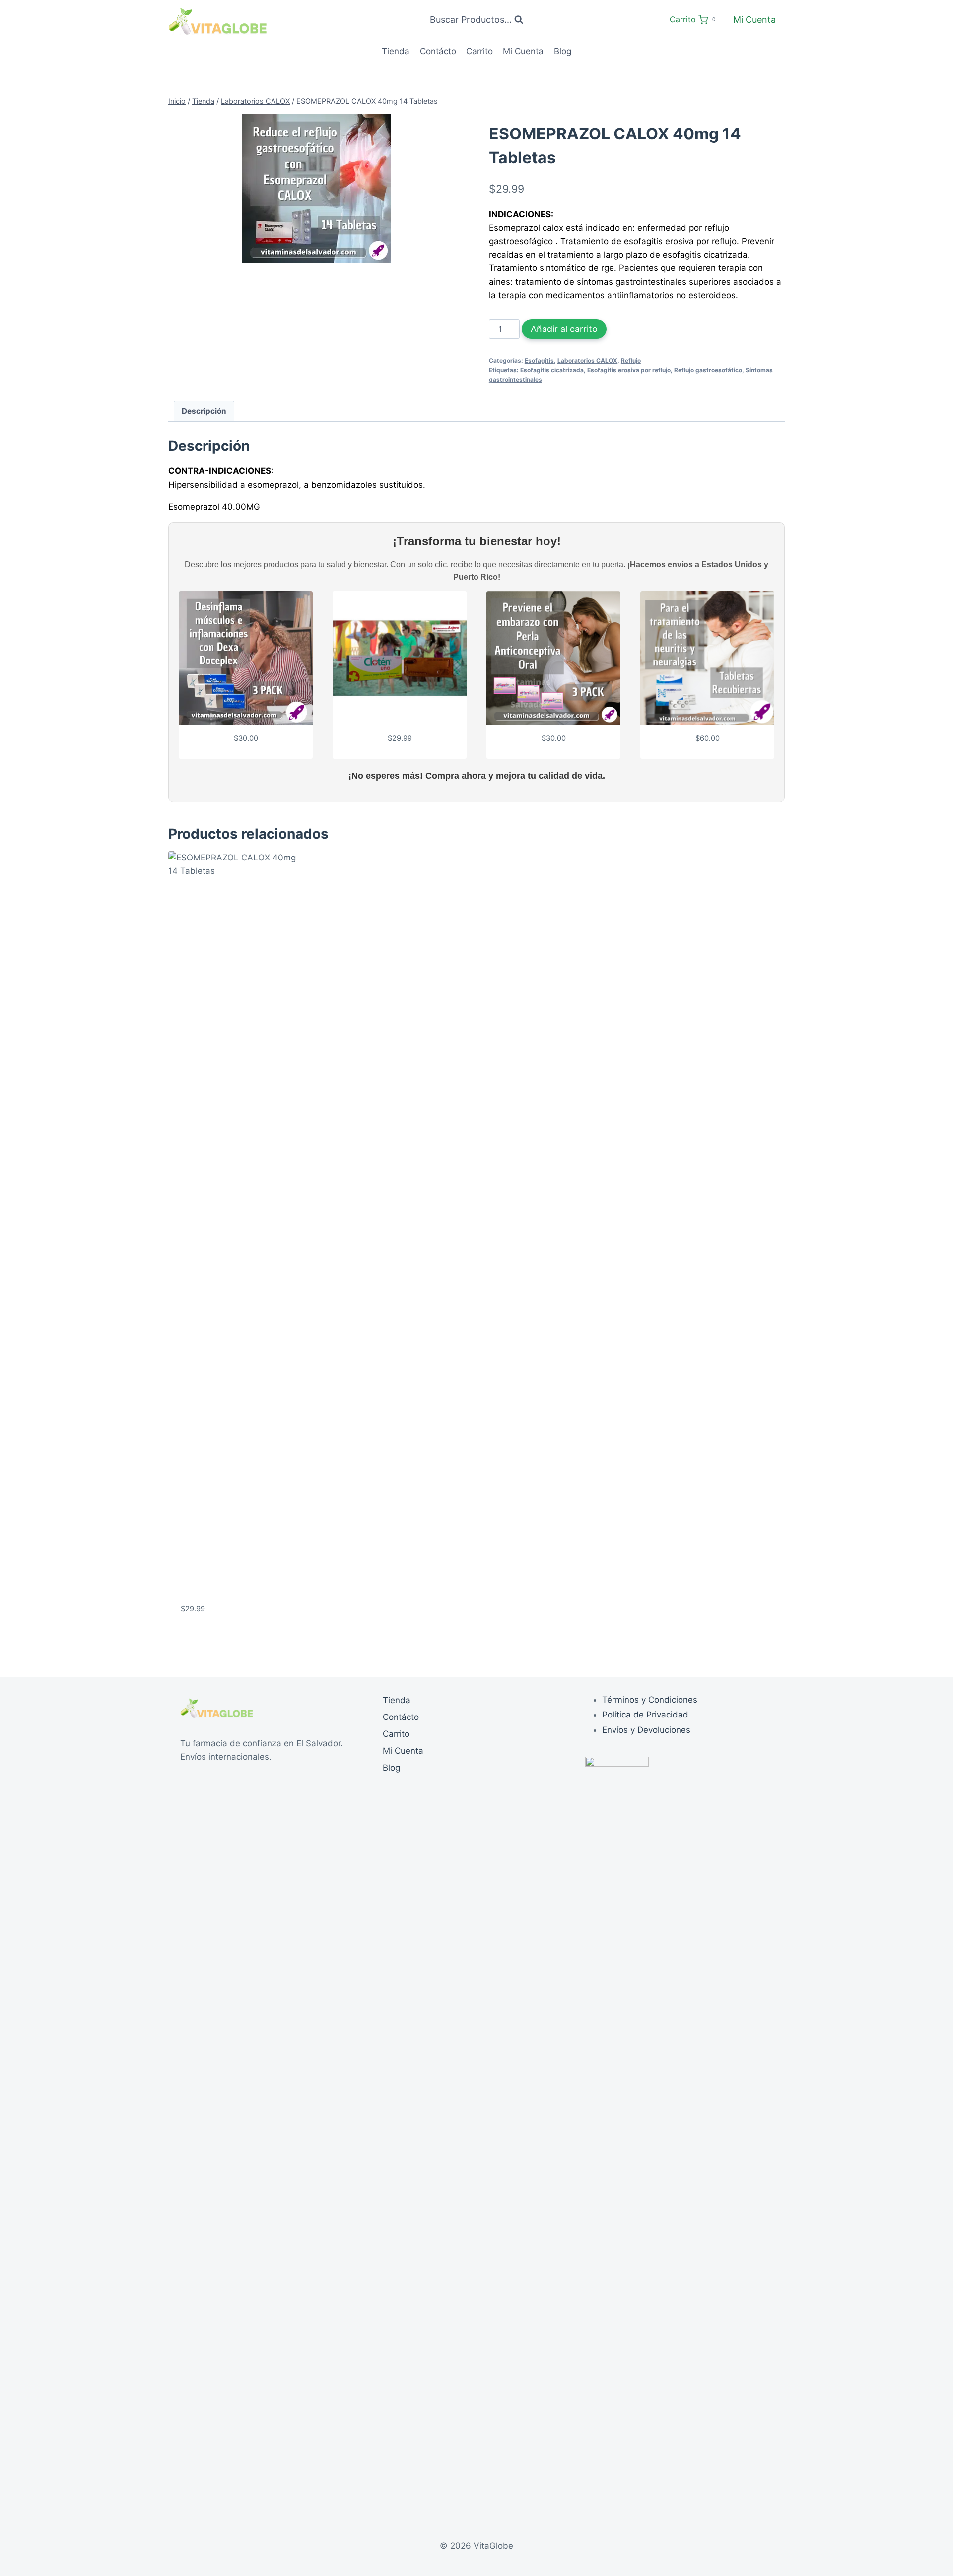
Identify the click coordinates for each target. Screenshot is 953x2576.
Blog (563, 51)
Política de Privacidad (645, 1715)
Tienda (396, 51)
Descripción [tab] (204, 411)
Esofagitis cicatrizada (552, 370)
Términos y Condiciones (650, 1700)
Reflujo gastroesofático (708, 370)
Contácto (438, 51)
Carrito (479, 51)
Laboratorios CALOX (587, 361)
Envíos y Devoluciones (646, 1730)
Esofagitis (539, 361)
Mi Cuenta (754, 20)
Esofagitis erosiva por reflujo (629, 370)
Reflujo (631, 361)
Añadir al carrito (564, 329)
